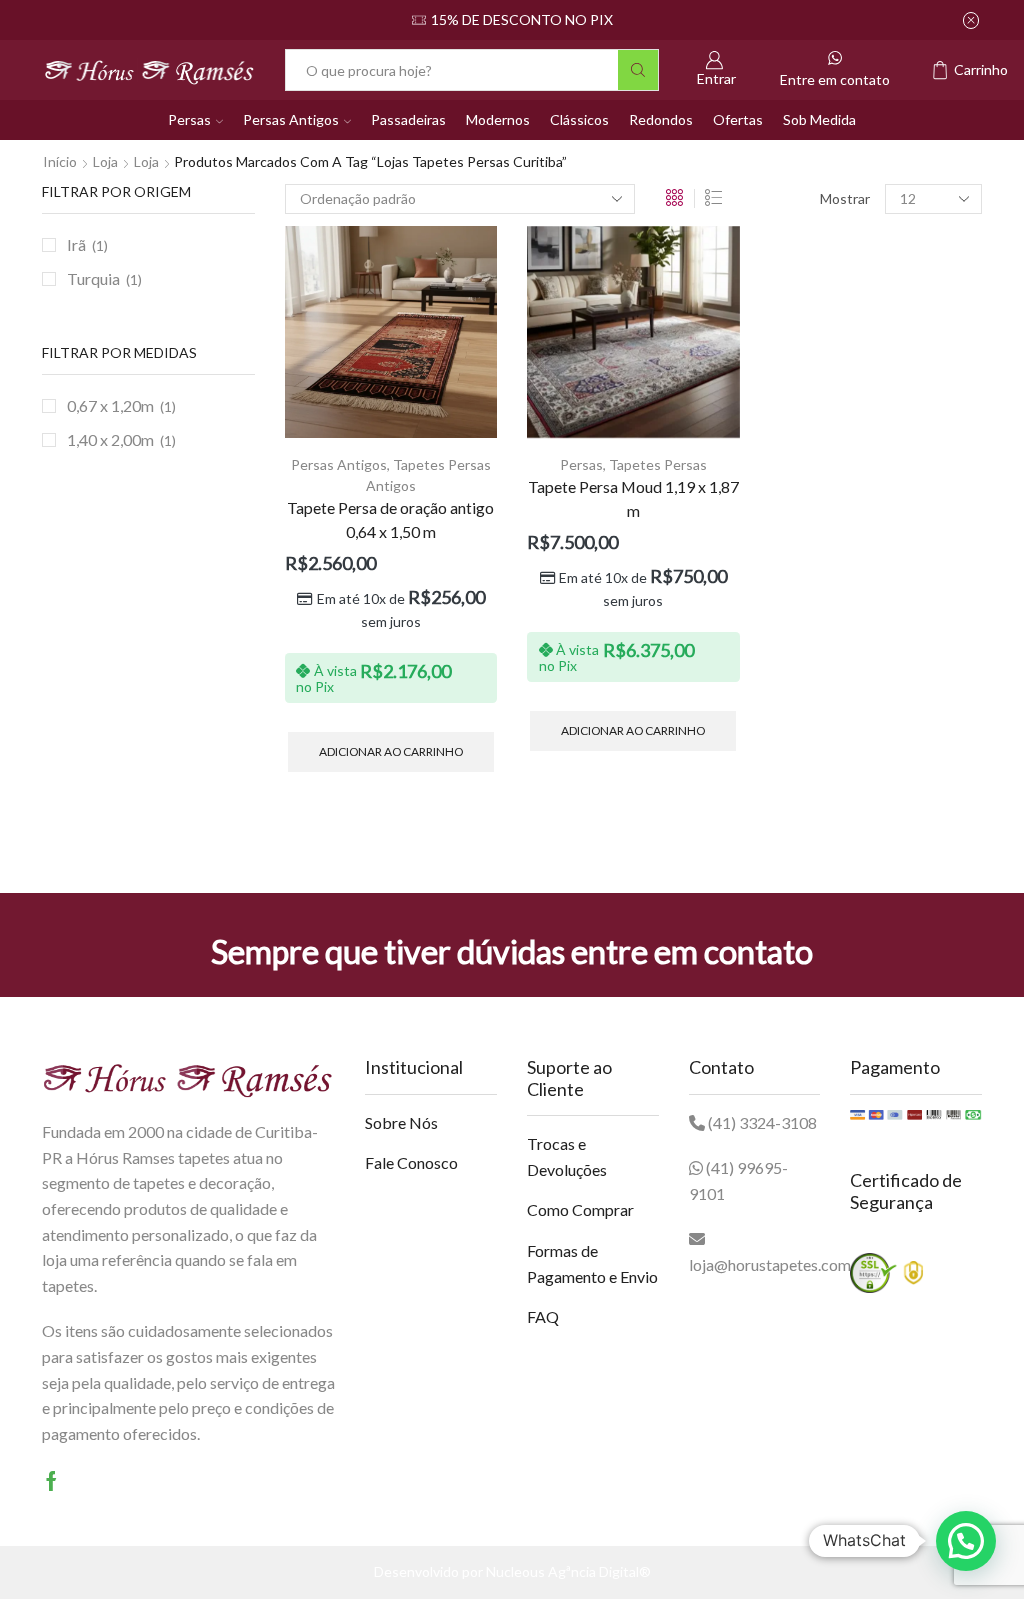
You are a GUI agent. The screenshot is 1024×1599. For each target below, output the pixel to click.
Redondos (661, 119)
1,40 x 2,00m (110, 439)
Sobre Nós (401, 1122)
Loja (105, 161)
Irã (76, 244)
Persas (189, 119)
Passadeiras (408, 119)
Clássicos (579, 119)
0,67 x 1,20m (110, 405)
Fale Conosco (411, 1162)
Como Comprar (580, 1209)
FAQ (543, 1316)
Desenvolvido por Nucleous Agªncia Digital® (512, 1571)
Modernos (498, 119)
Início (60, 161)
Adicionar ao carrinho (391, 751)
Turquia (93, 278)
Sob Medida (819, 119)
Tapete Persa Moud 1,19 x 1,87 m (633, 498)
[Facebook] (51, 1481)
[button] (966, 1541)
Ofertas (738, 119)
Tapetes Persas (658, 464)
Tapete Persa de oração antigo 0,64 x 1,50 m (390, 519)
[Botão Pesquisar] (638, 70)
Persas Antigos (291, 119)
